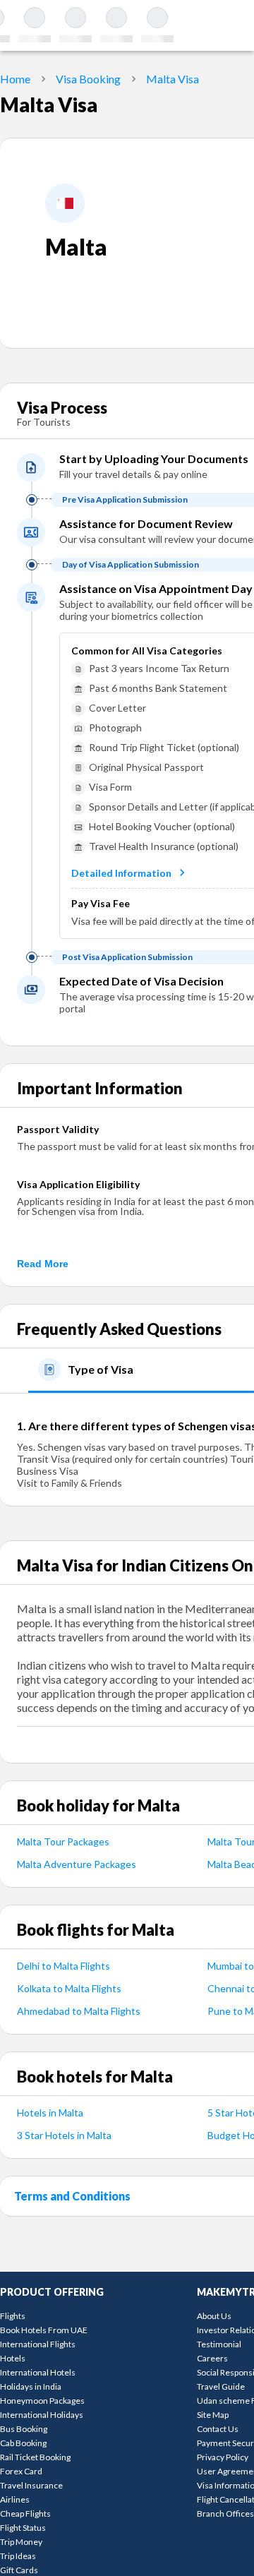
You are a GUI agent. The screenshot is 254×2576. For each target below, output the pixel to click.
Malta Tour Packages (63, 1841)
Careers (212, 2358)
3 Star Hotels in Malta (64, 2135)
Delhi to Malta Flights (64, 1966)
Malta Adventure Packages (77, 1864)
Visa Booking (88, 79)
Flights (13, 2316)
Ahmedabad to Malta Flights (79, 2011)
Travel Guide (221, 2386)
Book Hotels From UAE (44, 2330)
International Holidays (42, 2415)
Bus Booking (24, 2429)
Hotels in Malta (50, 2113)
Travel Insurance (31, 2485)
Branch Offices (225, 2514)
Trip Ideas (18, 2556)
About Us (214, 2316)
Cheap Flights (25, 2514)
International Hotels (38, 2372)
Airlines (15, 2499)
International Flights (38, 2344)
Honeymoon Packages (42, 2401)
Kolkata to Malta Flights (69, 1988)
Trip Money (21, 2542)
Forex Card (21, 2471)
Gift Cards (19, 2570)
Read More (43, 1264)
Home (15, 79)
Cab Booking (23, 2443)
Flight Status (23, 2528)
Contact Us (218, 2429)
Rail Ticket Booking (35, 2457)
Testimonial (219, 2344)
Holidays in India (31, 2386)
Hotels (13, 2358)
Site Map (213, 2415)
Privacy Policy (223, 2457)
